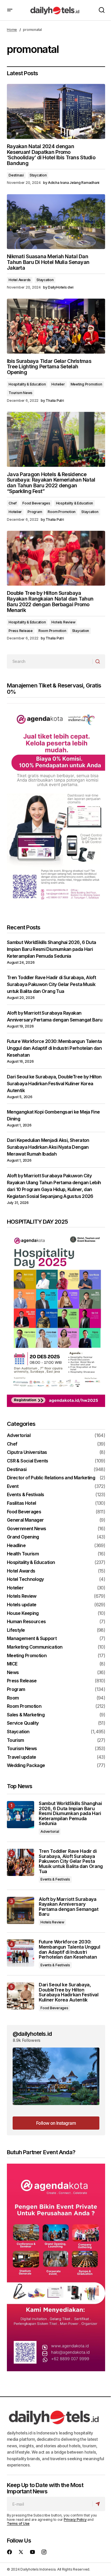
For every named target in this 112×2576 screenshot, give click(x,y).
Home (12, 30)
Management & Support (32, 1639)
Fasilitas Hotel (21, 1503)
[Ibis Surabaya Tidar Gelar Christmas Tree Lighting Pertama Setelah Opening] (56, 326)
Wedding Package (26, 1766)
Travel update (22, 1757)
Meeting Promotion (86, 384)
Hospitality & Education (27, 384)
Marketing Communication (35, 1647)
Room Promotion (62, 512)
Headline (16, 1546)
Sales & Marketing (26, 1715)
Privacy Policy (75, 2520)
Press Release (21, 631)
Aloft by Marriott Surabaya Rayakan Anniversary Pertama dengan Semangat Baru (69, 1907)
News (13, 1673)
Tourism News (21, 393)
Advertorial (19, 1436)
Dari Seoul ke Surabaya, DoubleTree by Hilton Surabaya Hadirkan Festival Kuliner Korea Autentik (54, 1084)
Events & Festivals (25, 1495)
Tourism (16, 1740)
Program (35, 512)
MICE (12, 1664)
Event (13, 1486)
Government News (26, 1529)
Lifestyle (16, 1630)
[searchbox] (50, 661)
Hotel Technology (25, 1579)
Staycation (38, 175)
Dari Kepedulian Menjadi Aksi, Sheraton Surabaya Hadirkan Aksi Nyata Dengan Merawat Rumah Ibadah (48, 1147)
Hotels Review (63, 622)
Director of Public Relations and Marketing (51, 1478)
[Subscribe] (99, 2504)
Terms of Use (18, 2524)
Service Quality (23, 1723)
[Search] (99, 661)
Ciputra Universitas (27, 1452)
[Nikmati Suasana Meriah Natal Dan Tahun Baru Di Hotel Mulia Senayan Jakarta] (56, 222)
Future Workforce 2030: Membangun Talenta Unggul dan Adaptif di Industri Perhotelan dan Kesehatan (54, 1048)
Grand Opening (23, 1537)
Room (13, 1698)
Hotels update (22, 1605)
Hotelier (58, 384)
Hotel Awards (20, 280)
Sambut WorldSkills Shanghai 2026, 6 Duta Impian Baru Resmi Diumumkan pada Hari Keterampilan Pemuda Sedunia (51, 949)
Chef (13, 503)
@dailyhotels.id (32, 2034)
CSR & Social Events (28, 1461)
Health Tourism (23, 1554)
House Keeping (23, 1613)
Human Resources (26, 1622)
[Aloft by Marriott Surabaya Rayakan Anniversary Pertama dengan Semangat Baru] (21, 1910)
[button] (10, 10)
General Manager (25, 1520)
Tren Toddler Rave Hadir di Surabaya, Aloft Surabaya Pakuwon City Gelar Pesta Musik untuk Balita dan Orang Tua (51, 984)
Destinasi (16, 175)
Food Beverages (36, 503)
